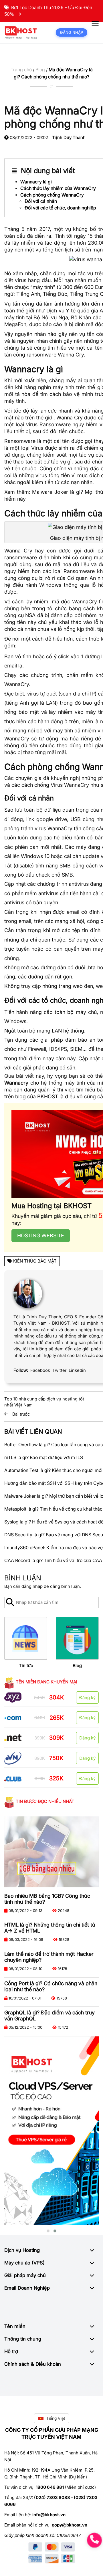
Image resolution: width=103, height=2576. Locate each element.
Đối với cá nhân (41, 201)
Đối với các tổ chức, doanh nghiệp (60, 208)
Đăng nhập (72, 32)
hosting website (41, 1236)
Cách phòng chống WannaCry (52, 195)
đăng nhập (32, 1586)
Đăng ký (87, 1698)
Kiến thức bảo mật (35, 1261)
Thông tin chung (23, 2339)
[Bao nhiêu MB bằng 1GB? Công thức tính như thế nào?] (51, 1852)
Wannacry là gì (36, 182)
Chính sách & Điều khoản (33, 2364)
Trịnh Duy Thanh (69, 137)
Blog (40, 70)
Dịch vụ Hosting (22, 2250)
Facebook (40, 1370)
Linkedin (77, 1370)
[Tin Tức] (26, 1638)
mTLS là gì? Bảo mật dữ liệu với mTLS (44, 1457)
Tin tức (26, 1666)
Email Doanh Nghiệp (27, 2288)
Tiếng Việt (56, 2418)
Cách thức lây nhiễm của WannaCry (58, 188)
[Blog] (77, 1638)
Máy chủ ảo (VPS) (24, 2263)
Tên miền (15, 2326)
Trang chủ (21, 70)
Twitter (59, 1370)
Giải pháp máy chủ (25, 2275)
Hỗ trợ (11, 2351)
